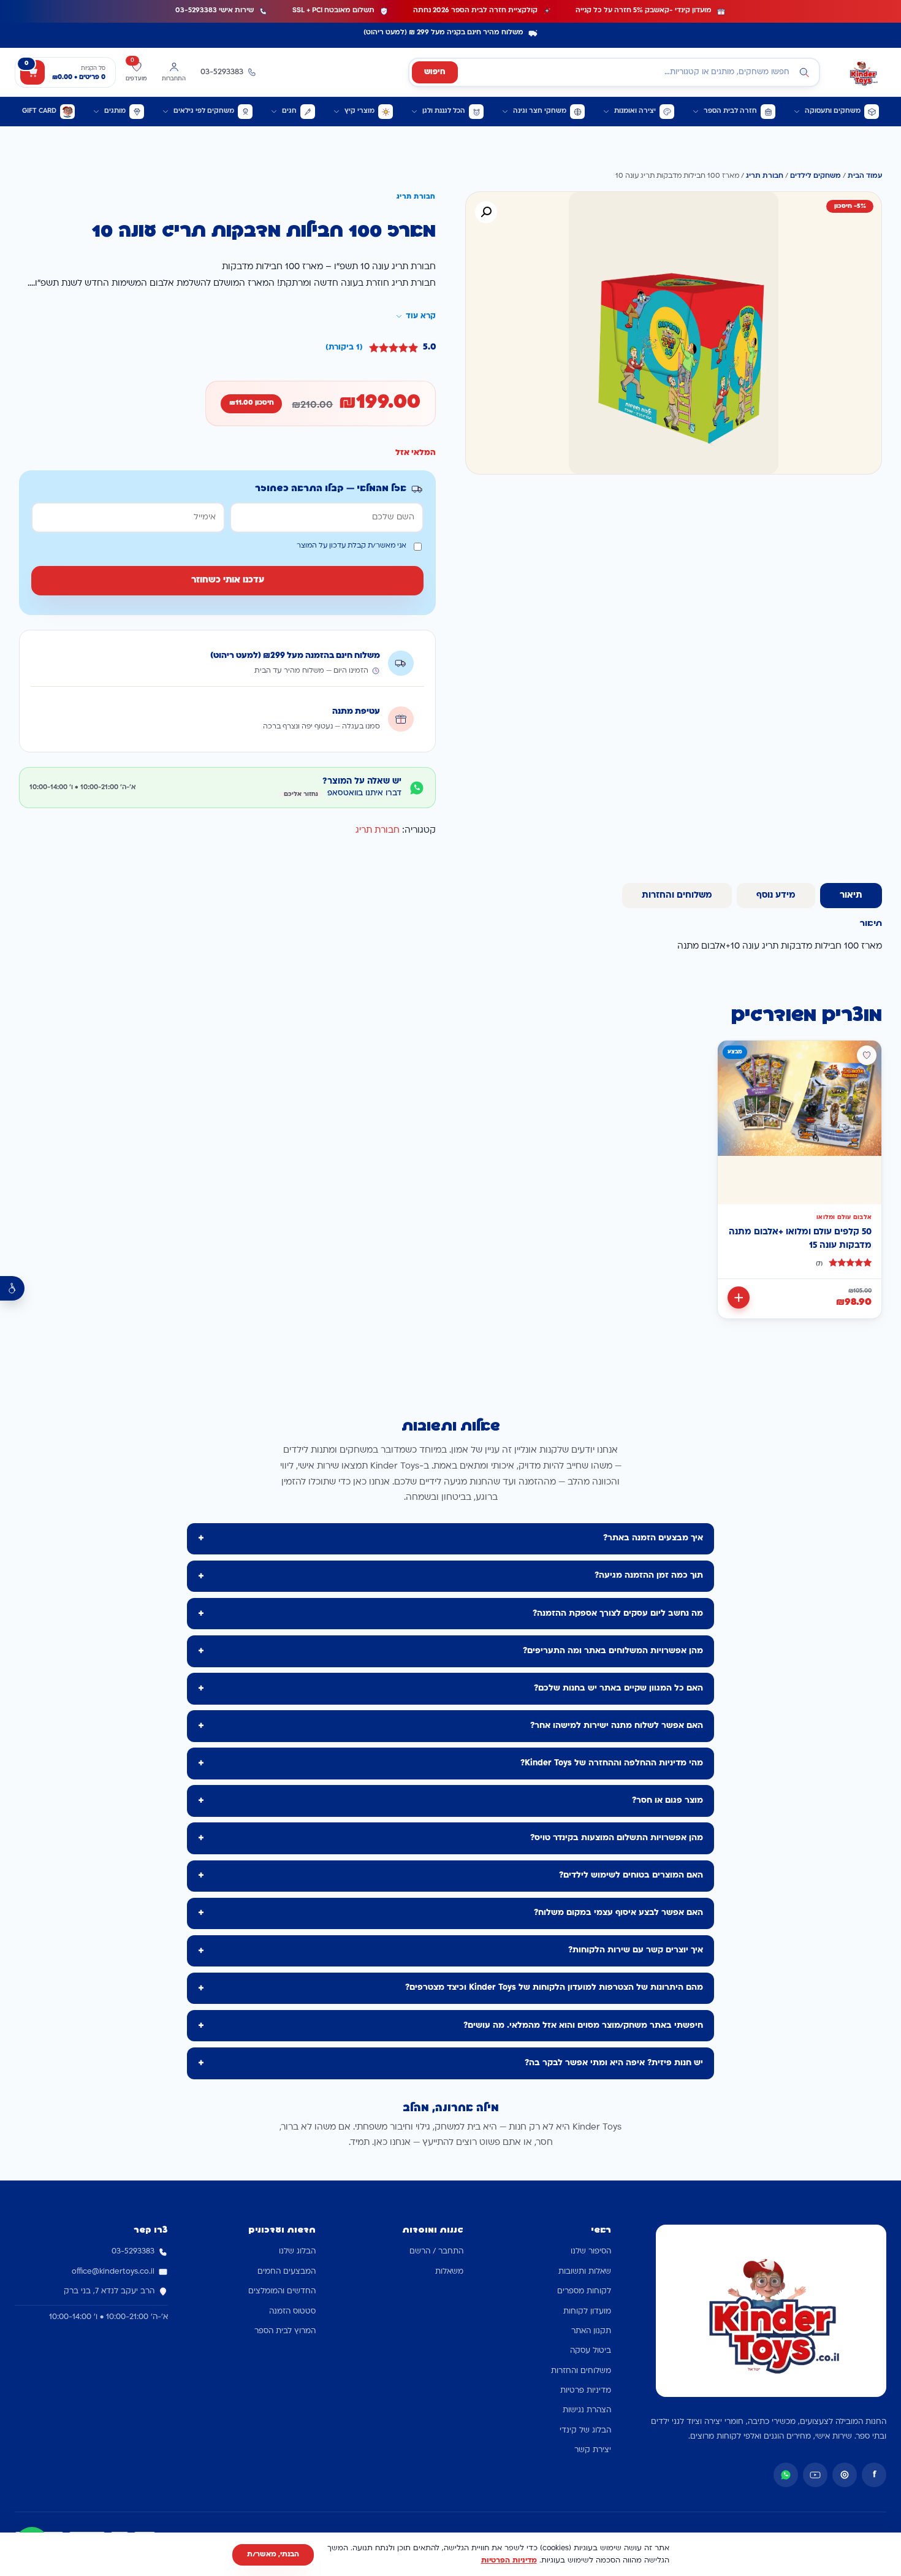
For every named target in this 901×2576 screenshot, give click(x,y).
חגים (289, 111)
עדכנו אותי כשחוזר (228, 580)
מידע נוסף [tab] (776, 896)
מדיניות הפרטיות (509, 2561)
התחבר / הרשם (436, 2252)
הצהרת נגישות (587, 2410)
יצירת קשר (593, 2450)
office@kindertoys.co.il (113, 2272)
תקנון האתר (591, 2331)
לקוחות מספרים (584, 2291)
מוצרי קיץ (359, 111)
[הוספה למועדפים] (867, 1055)
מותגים (115, 111)
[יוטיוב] (815, 2475)
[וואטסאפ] (786, 2475)
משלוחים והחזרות (581, 2371)
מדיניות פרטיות (586, 2391)
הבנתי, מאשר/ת (273, 2555)
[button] (486, 212)
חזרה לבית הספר (730, 111)
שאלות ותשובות (585, 2272)
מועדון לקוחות (587, 2312)
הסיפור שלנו (591, 2252)
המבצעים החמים (287, 2272)
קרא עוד (421, 316)
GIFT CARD (39, 111)
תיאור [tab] (851, 896)
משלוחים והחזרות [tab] (677, 896)
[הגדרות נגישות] (12, 1288)
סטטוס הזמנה (292, 2312)
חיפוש (435, 72)
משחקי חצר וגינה (540, 111)
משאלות (449, 2272)
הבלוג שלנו (297, 2252)
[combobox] (614, 72)
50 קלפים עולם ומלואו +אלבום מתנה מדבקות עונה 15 (800, 1239)
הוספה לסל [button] (739, 1298)
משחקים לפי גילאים (204, 111)
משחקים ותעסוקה (833, 111)
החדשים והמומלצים (282, 2291)
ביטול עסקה (591, 2351)
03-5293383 (133, 2252)
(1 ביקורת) (344, 348)
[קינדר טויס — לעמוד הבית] (863, 72)
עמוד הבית (865, 176)
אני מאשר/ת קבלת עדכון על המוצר (352, 546)
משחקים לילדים (815, 176)
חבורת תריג (765, 176)
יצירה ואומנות (635, 111)
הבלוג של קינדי (585, 2431)
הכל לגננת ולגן (444, 111)
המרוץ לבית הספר (285, 2331)
